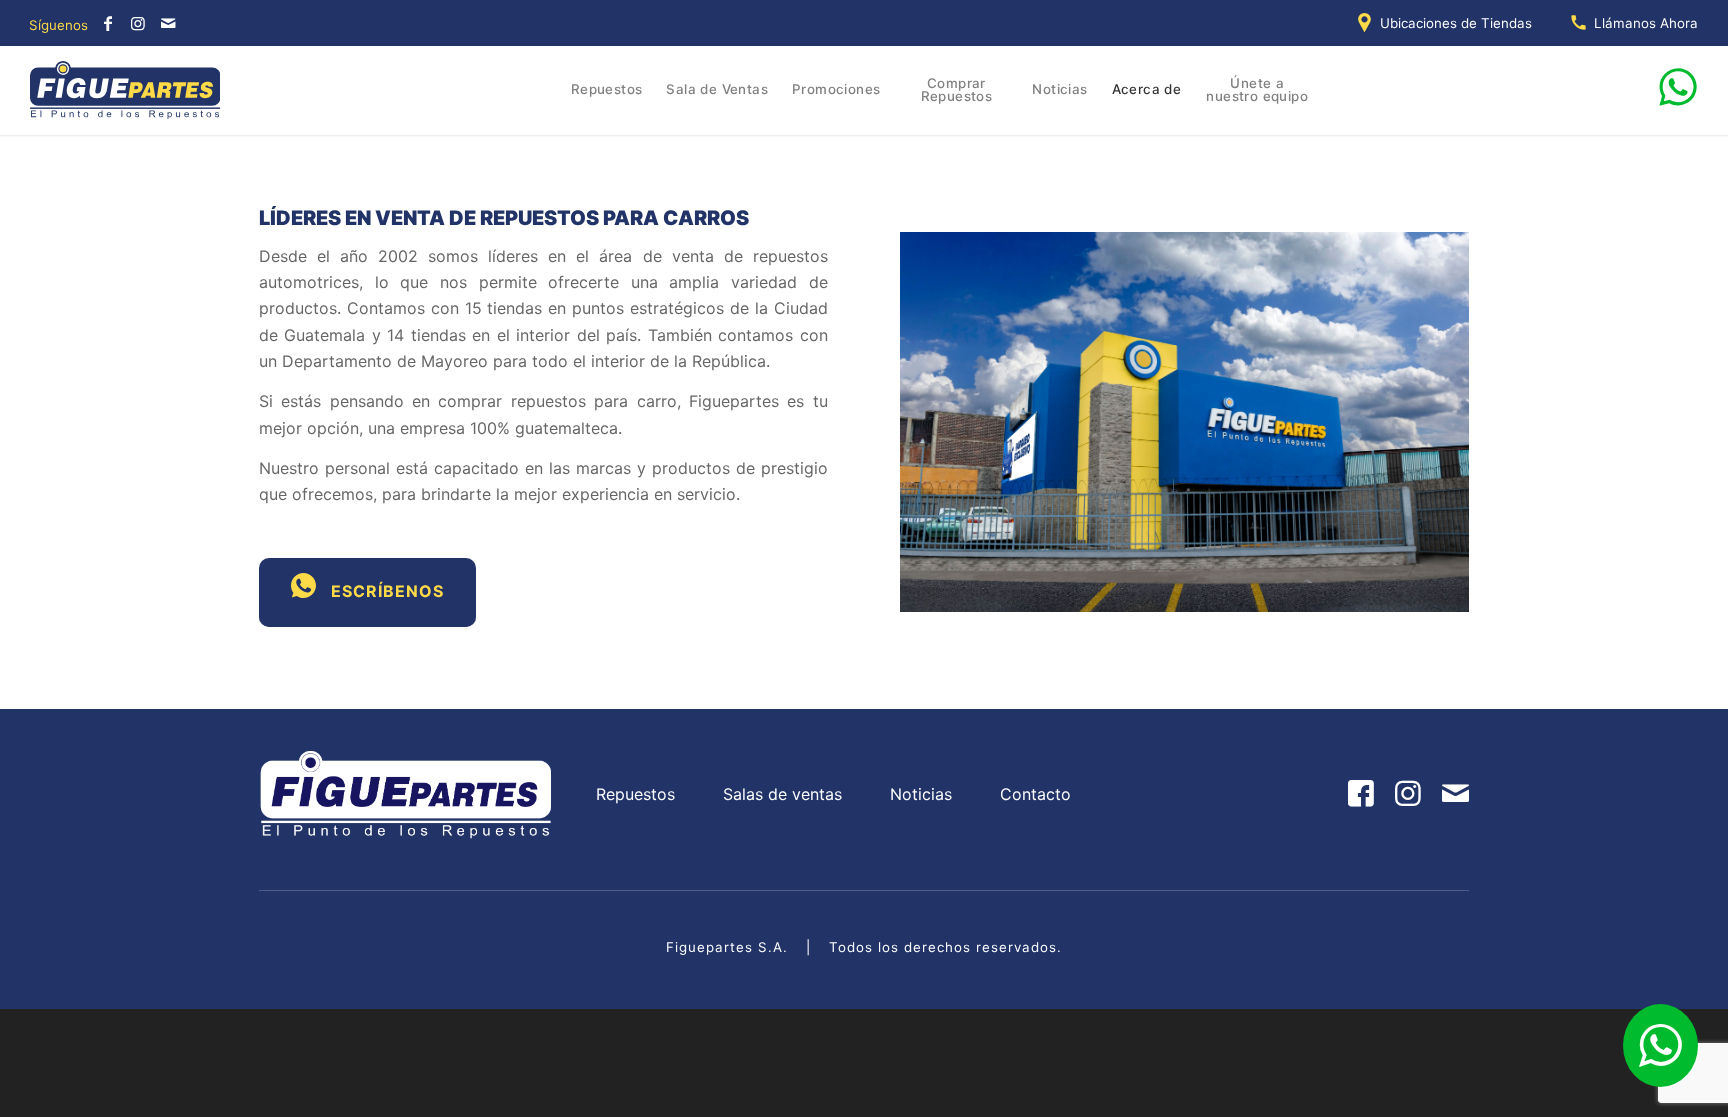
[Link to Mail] (168, 23)
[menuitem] (1448, 23)
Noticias (921, 794)
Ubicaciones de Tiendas (1456, 23)
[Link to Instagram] (138, 23)
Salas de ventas (782, 794)
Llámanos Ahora (1646, 23)
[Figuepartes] (126, 90)
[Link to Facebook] (108, 23)
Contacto (1035, 794)
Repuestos (635, 794)
